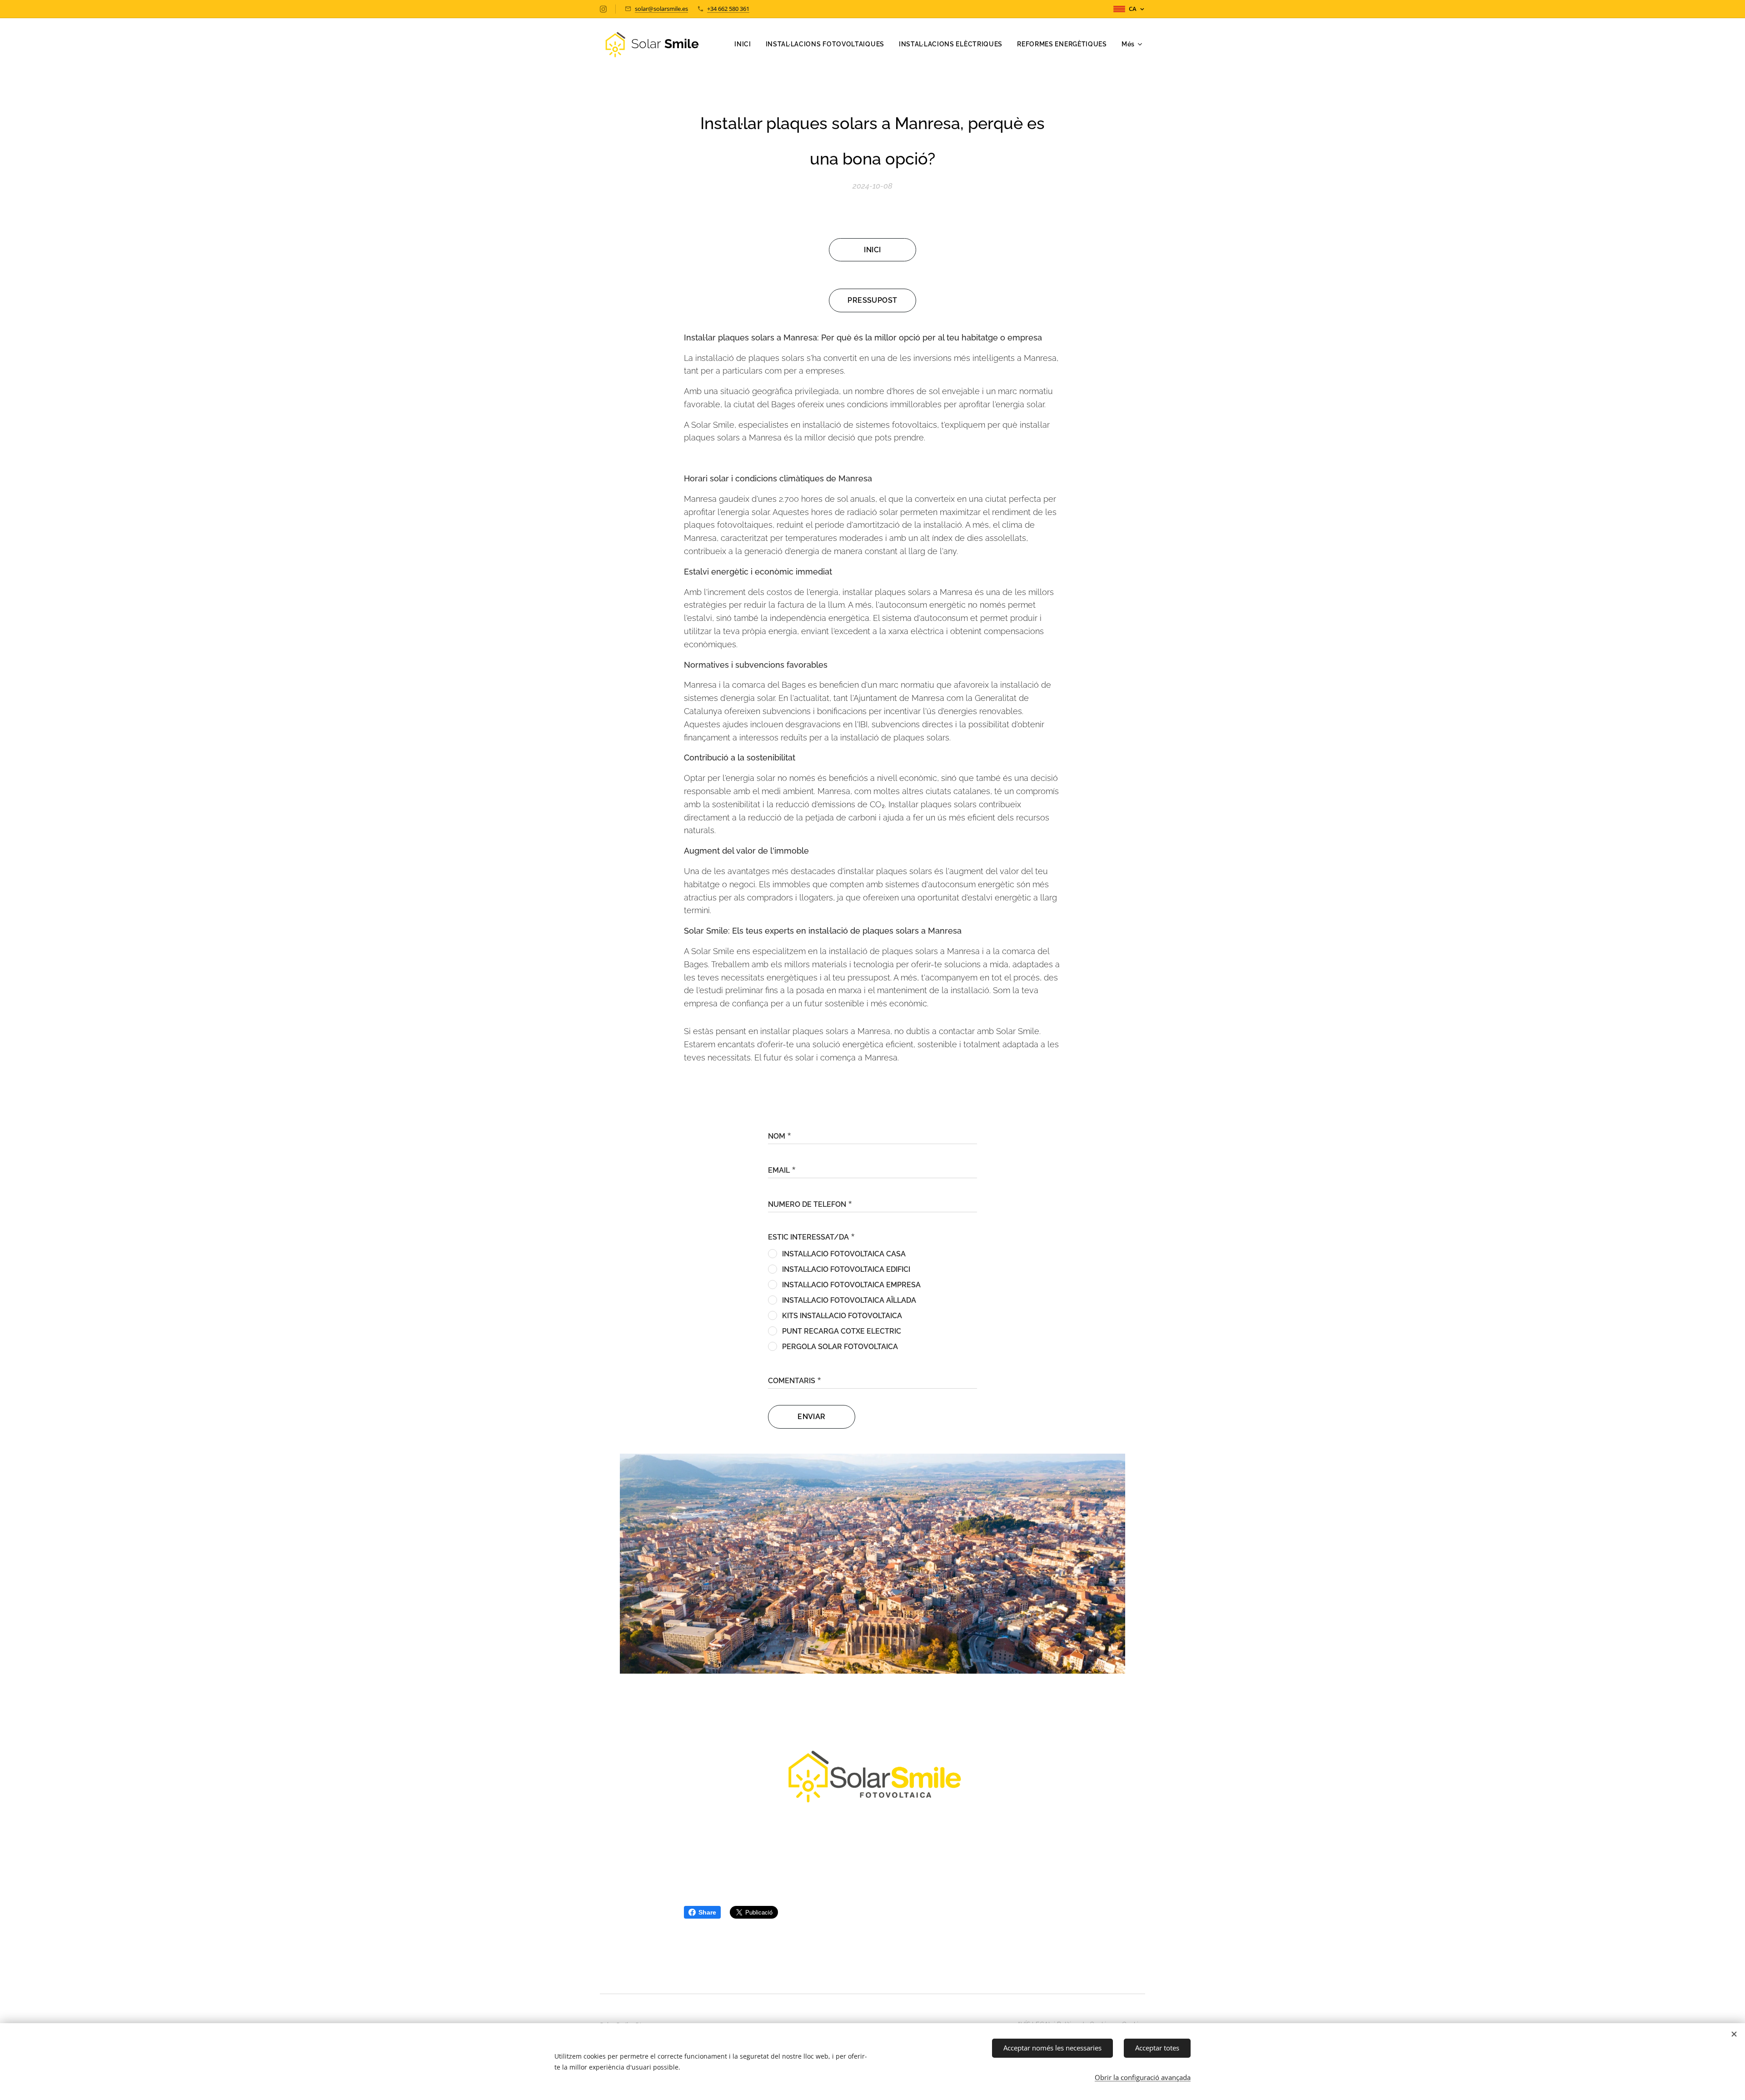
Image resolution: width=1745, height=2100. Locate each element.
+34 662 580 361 (728, 9)
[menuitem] (745, 44)
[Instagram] (603, 9)
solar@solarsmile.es (661, 9)
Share (707, 1912)
